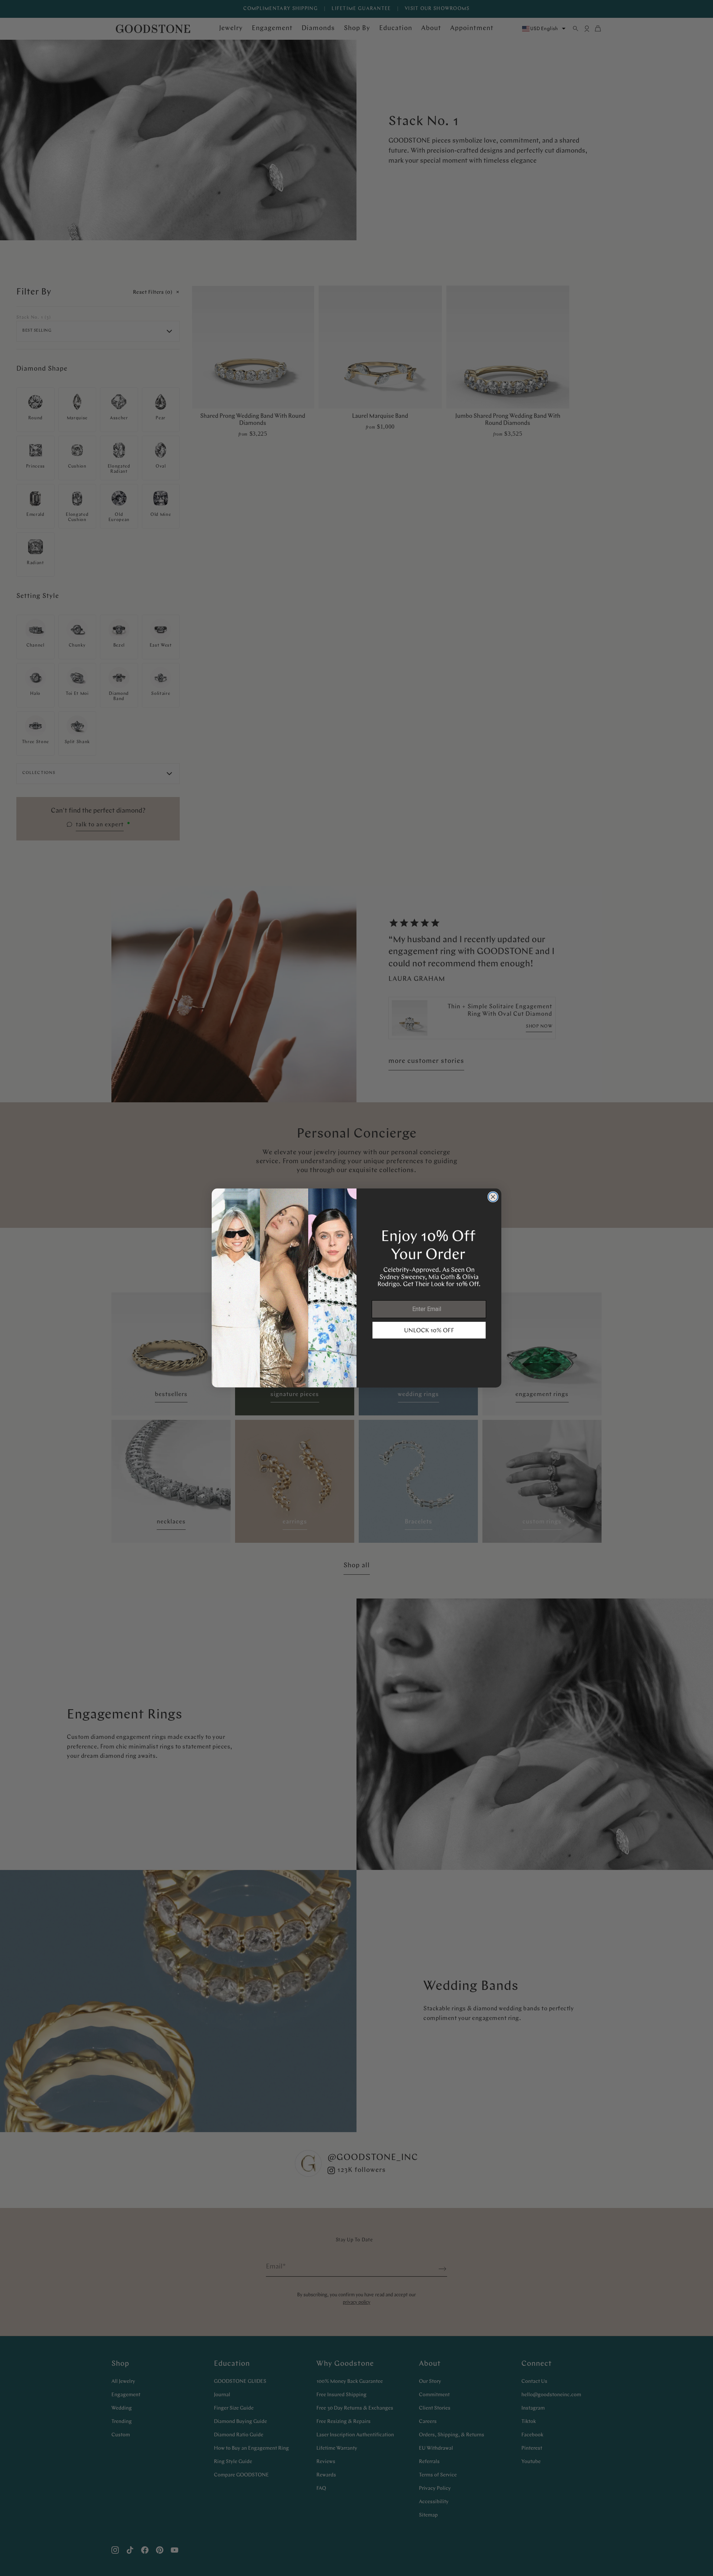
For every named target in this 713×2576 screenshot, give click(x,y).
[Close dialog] (493, 1197)
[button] (429, 1330)
